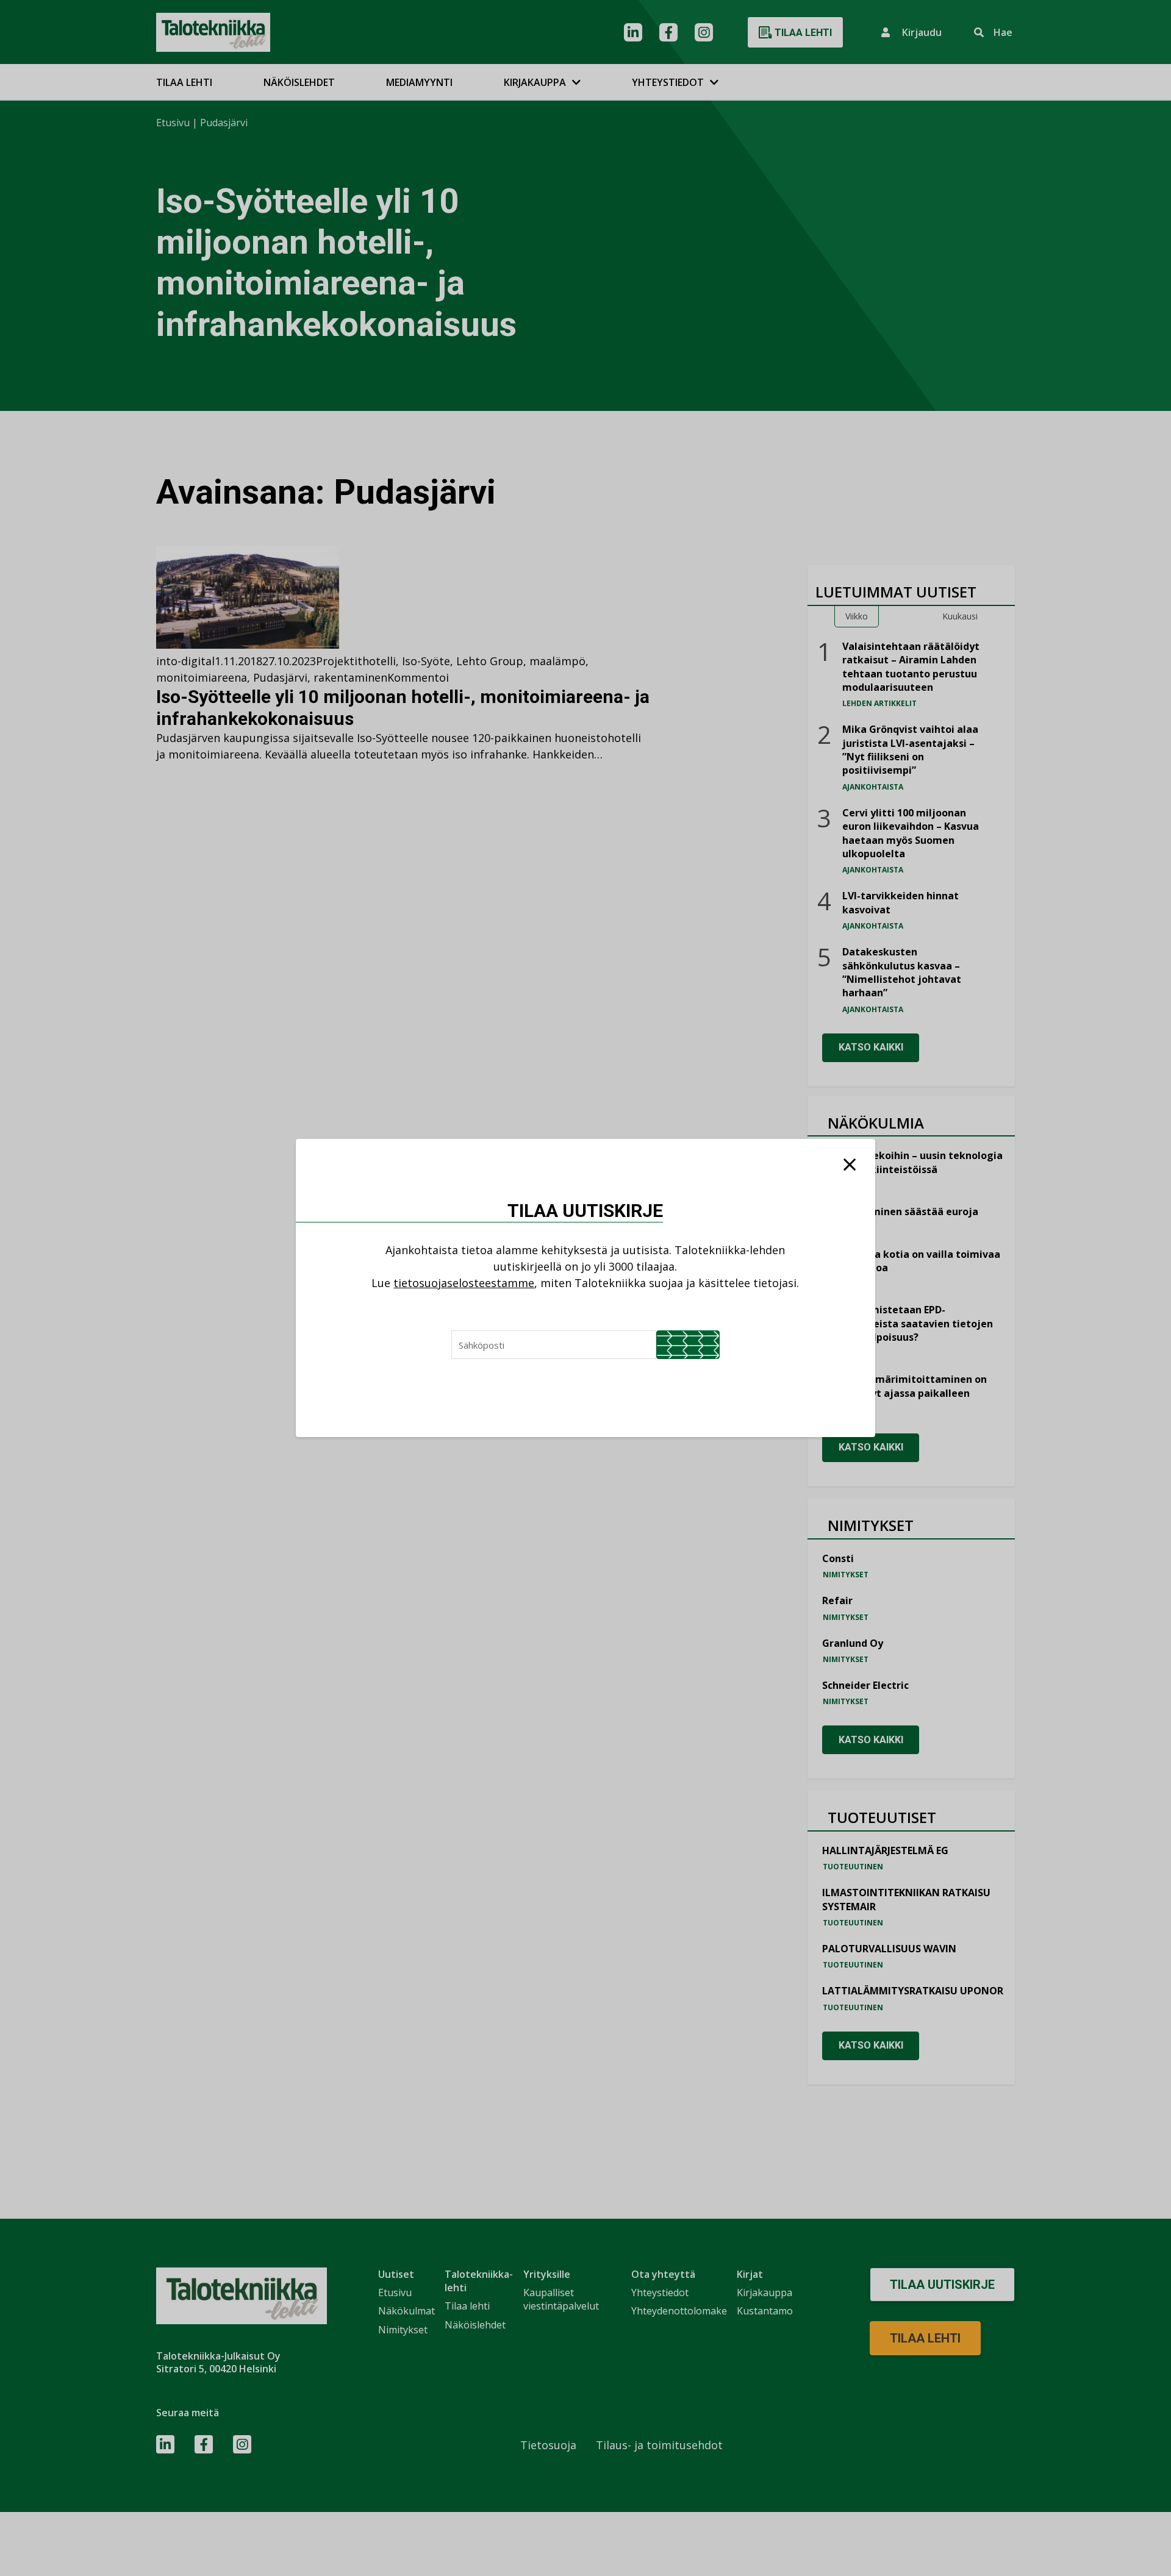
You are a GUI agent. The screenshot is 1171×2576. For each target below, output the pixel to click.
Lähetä (688, 1345)
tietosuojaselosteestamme (464, 1283)
